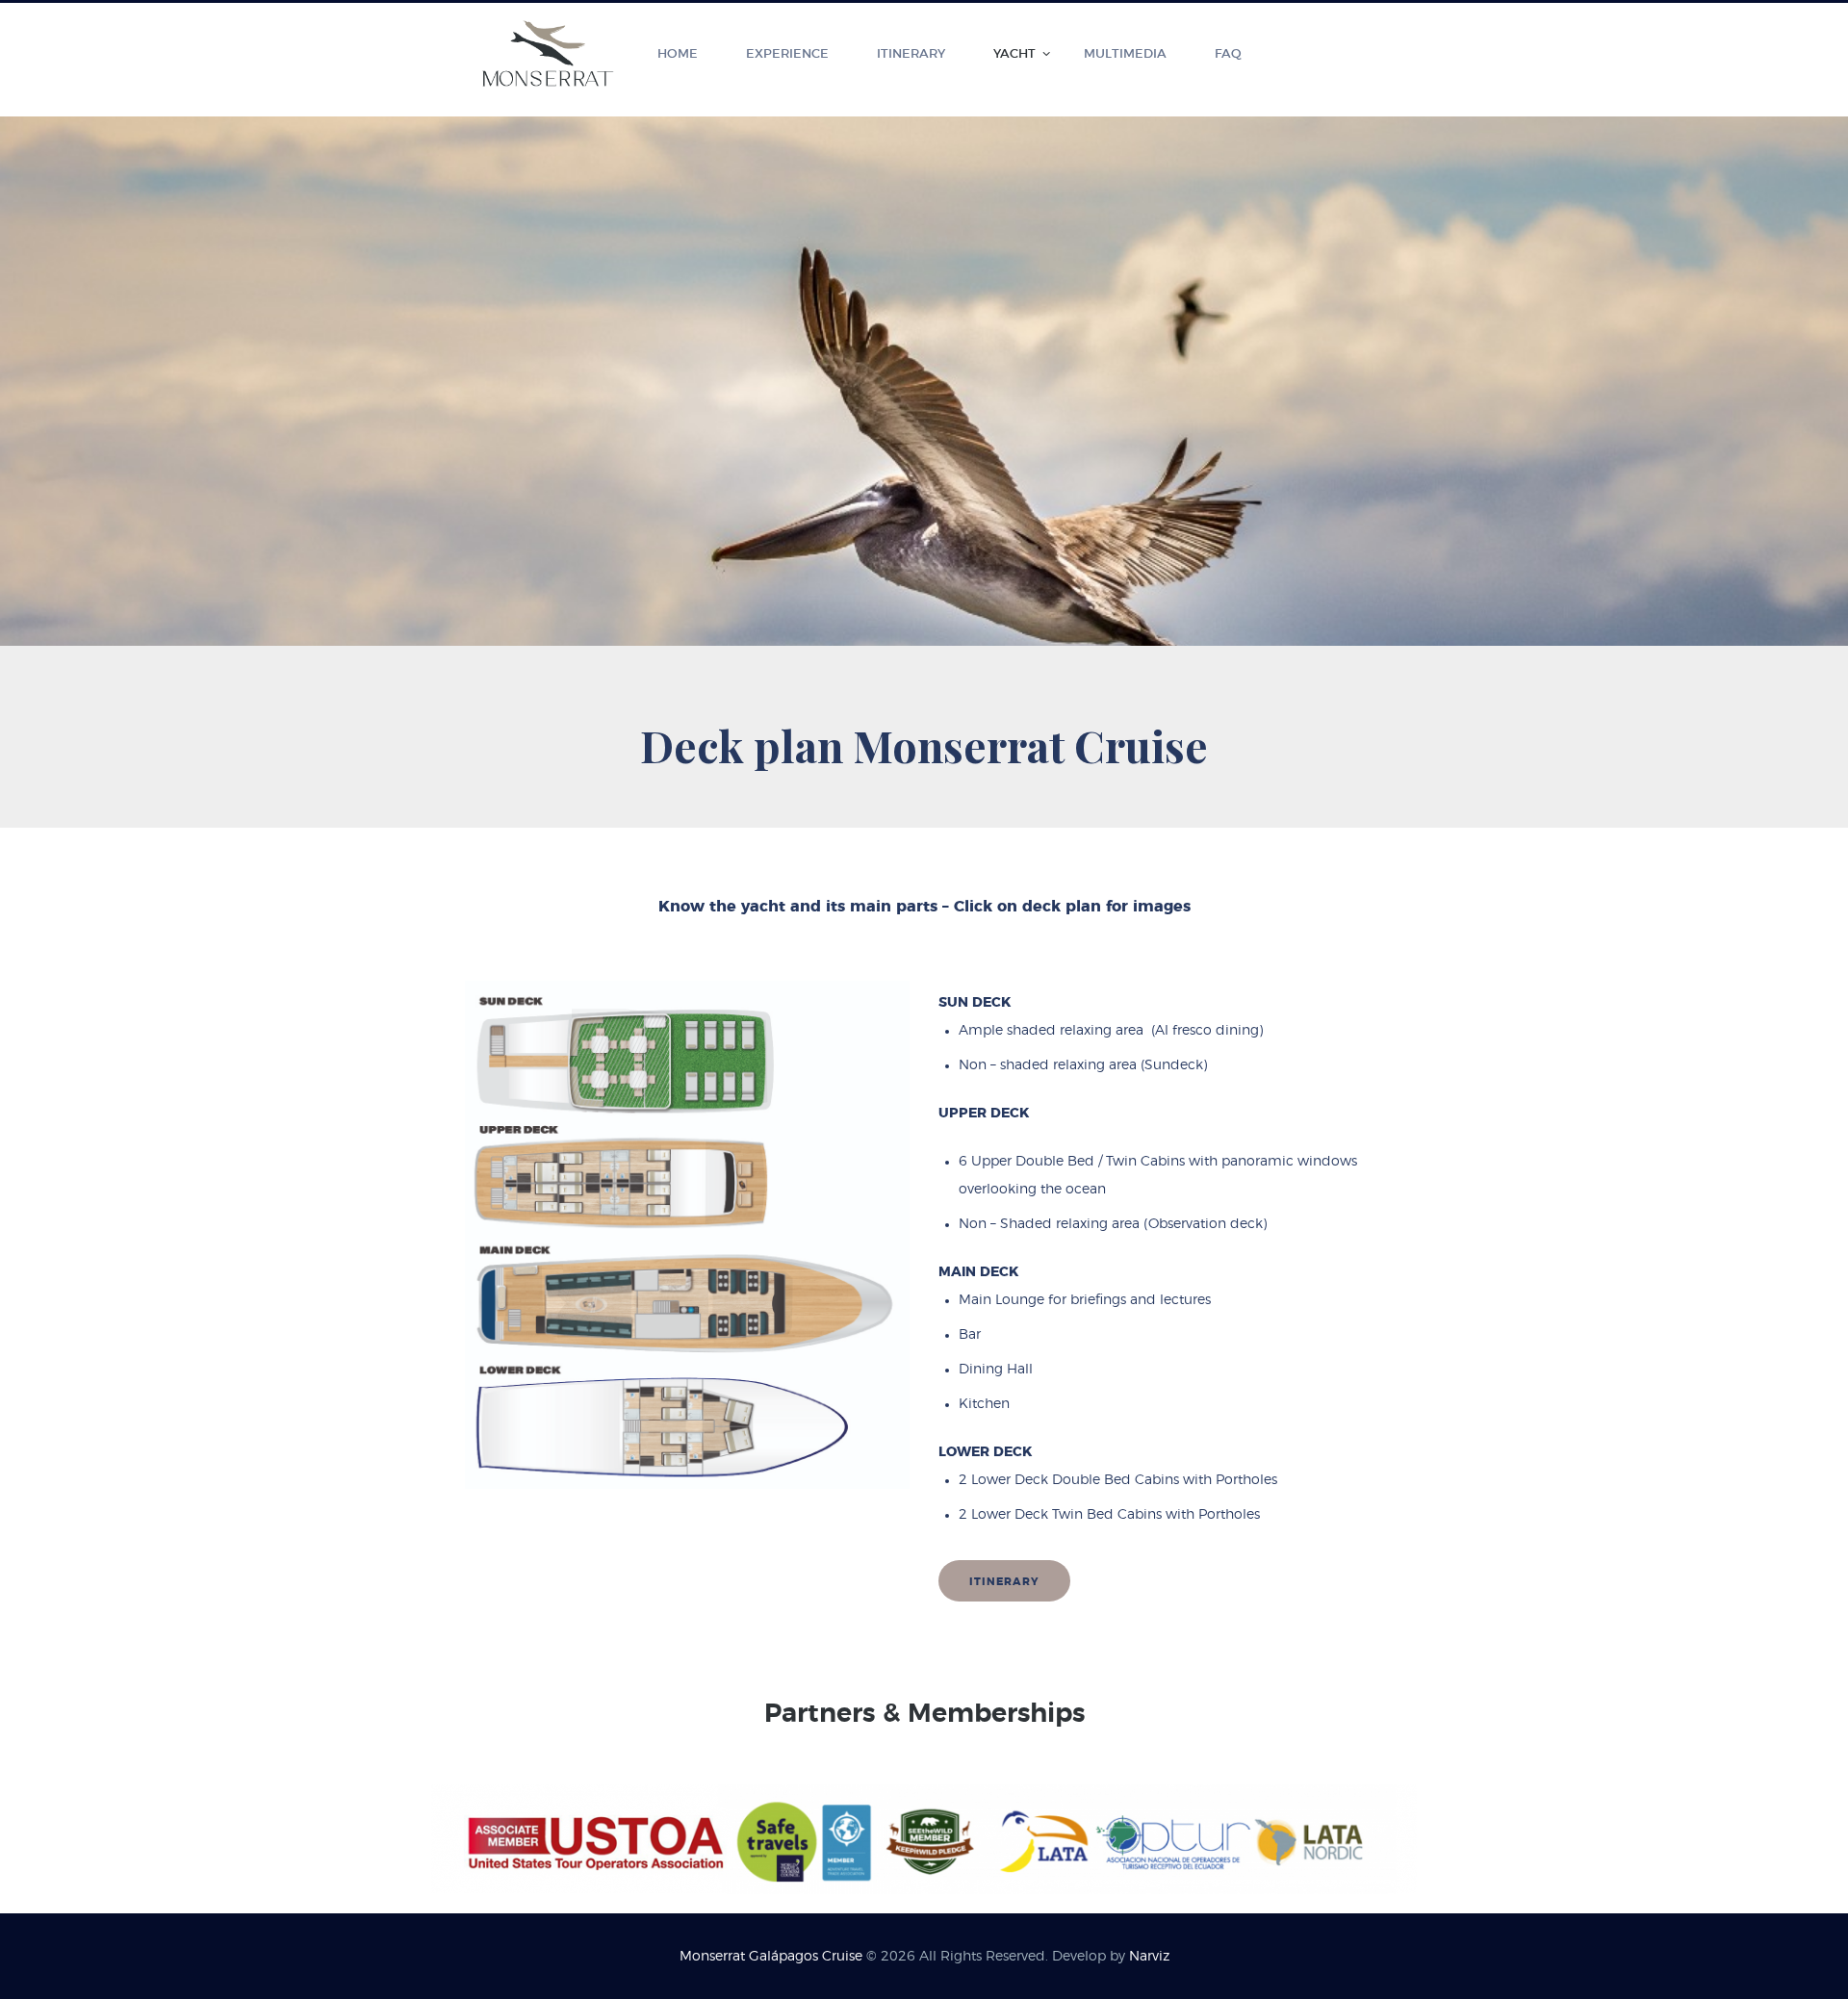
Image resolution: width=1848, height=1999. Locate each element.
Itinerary (1004, 1582)
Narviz (1149, 1957)
